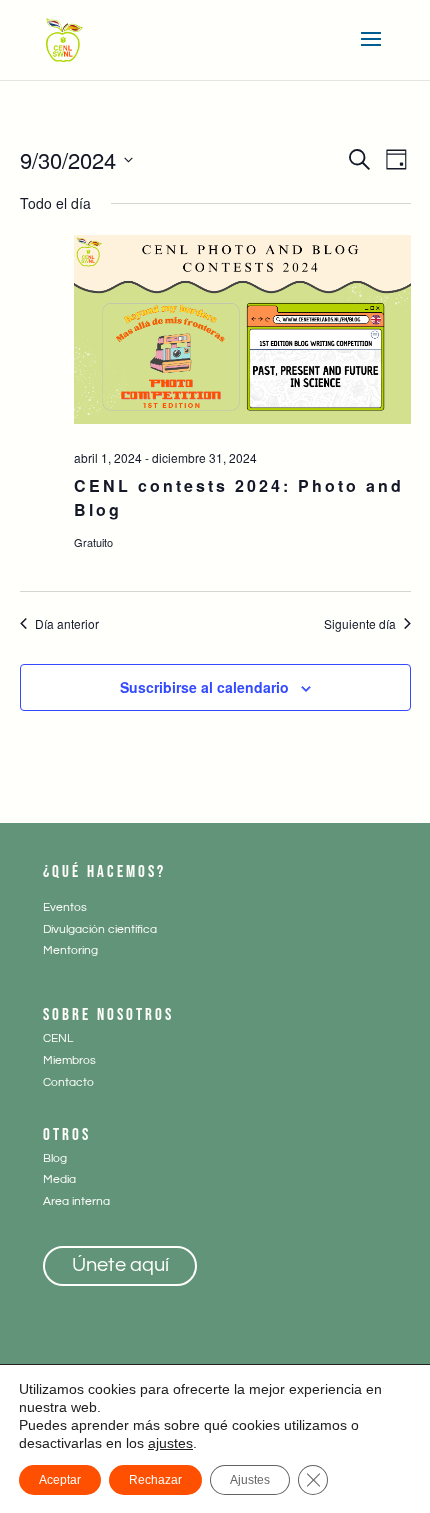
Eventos (65, 907)
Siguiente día (360, 624)
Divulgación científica (100, 929)
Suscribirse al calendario (204, 687)
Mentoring (70, 950)
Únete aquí (120, 1265)
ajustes (170, 1443)
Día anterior (67, 624)
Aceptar (60, 1480)
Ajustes (250, 1480)
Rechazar (155, 1480)
